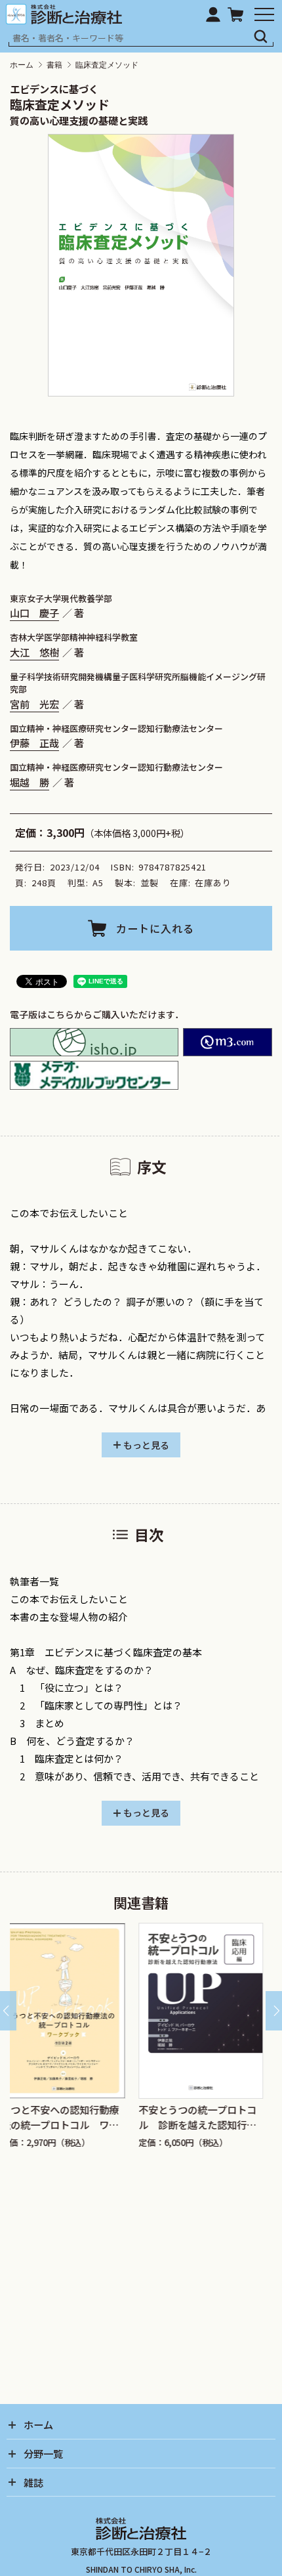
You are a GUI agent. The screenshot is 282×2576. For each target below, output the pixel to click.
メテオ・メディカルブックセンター (94, 1075)
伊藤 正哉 (34, 742)
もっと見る (146, 1445)
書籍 (54, 65)
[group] (94, 2036)
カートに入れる (155, 928)
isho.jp (94, 1042)
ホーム (22, 65)
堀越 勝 (30, 782)
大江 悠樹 (34, 652)
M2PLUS (228, 1042)
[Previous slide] (8, 2011)
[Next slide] (274, 2011)
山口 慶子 (34, 612)
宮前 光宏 (34, 704)
